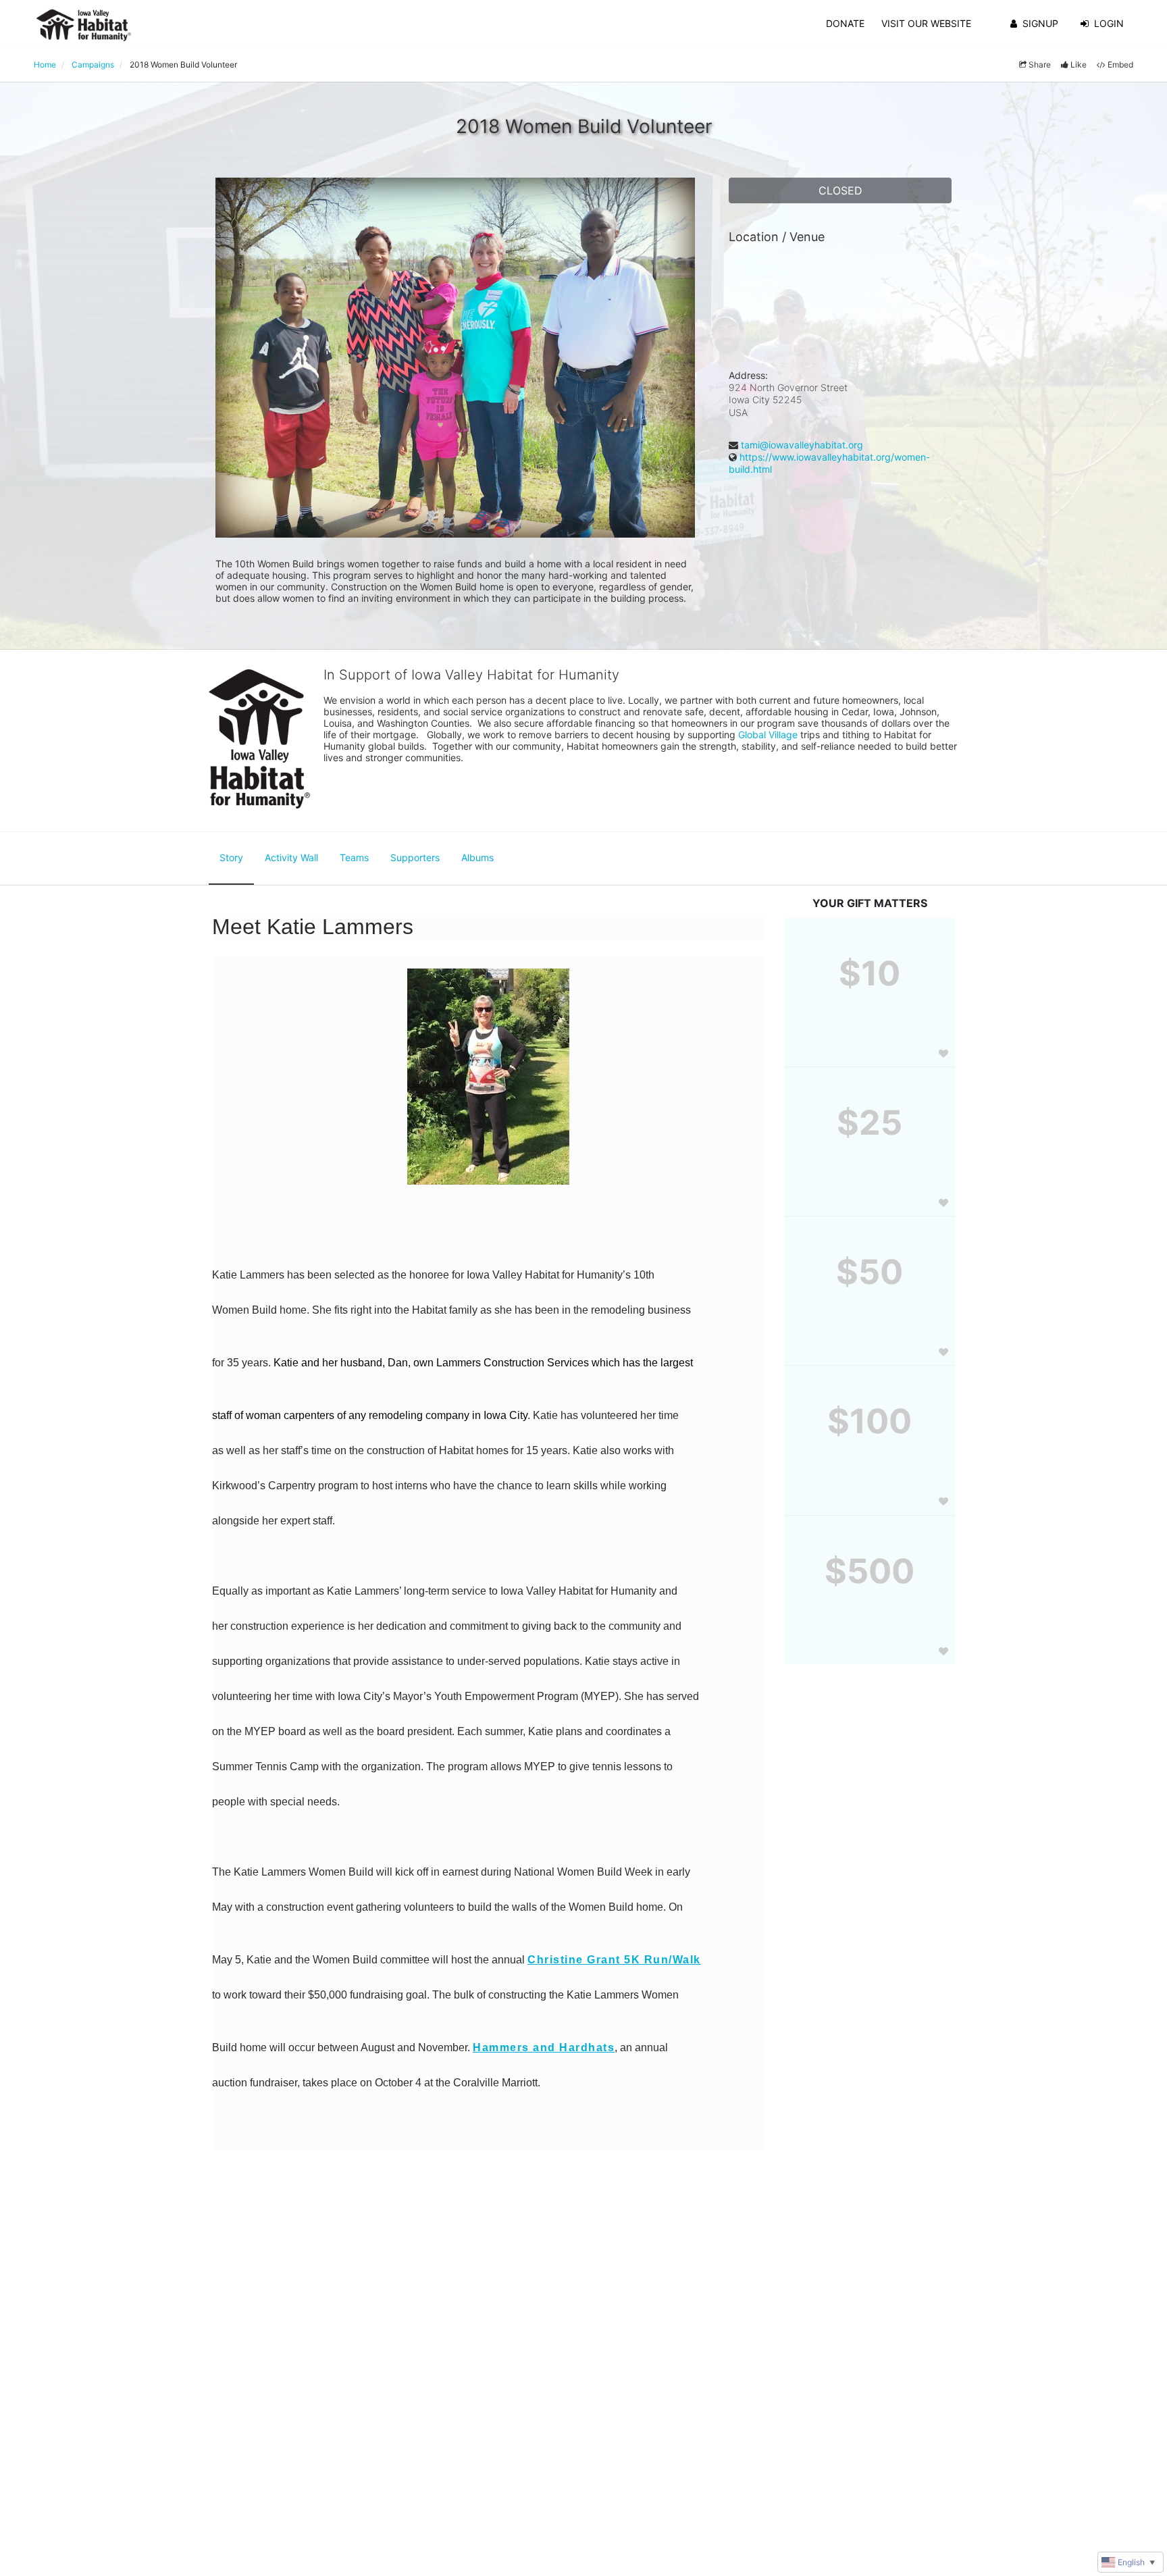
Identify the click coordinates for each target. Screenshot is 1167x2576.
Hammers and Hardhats (544, 2047)
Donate (845, 23)
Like (1079, 65)
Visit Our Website (926, 23)
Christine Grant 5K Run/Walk (614, 1960)
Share (1040, 65)
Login (1109, 23)
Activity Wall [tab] (291, 857)
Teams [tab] (354, 857)
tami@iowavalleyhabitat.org (802, 445)
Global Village (768, 735)
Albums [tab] (477, 857)
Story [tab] (231, 857)
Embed (1120, 65)
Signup (1040, 23)
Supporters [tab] (415, 857)
